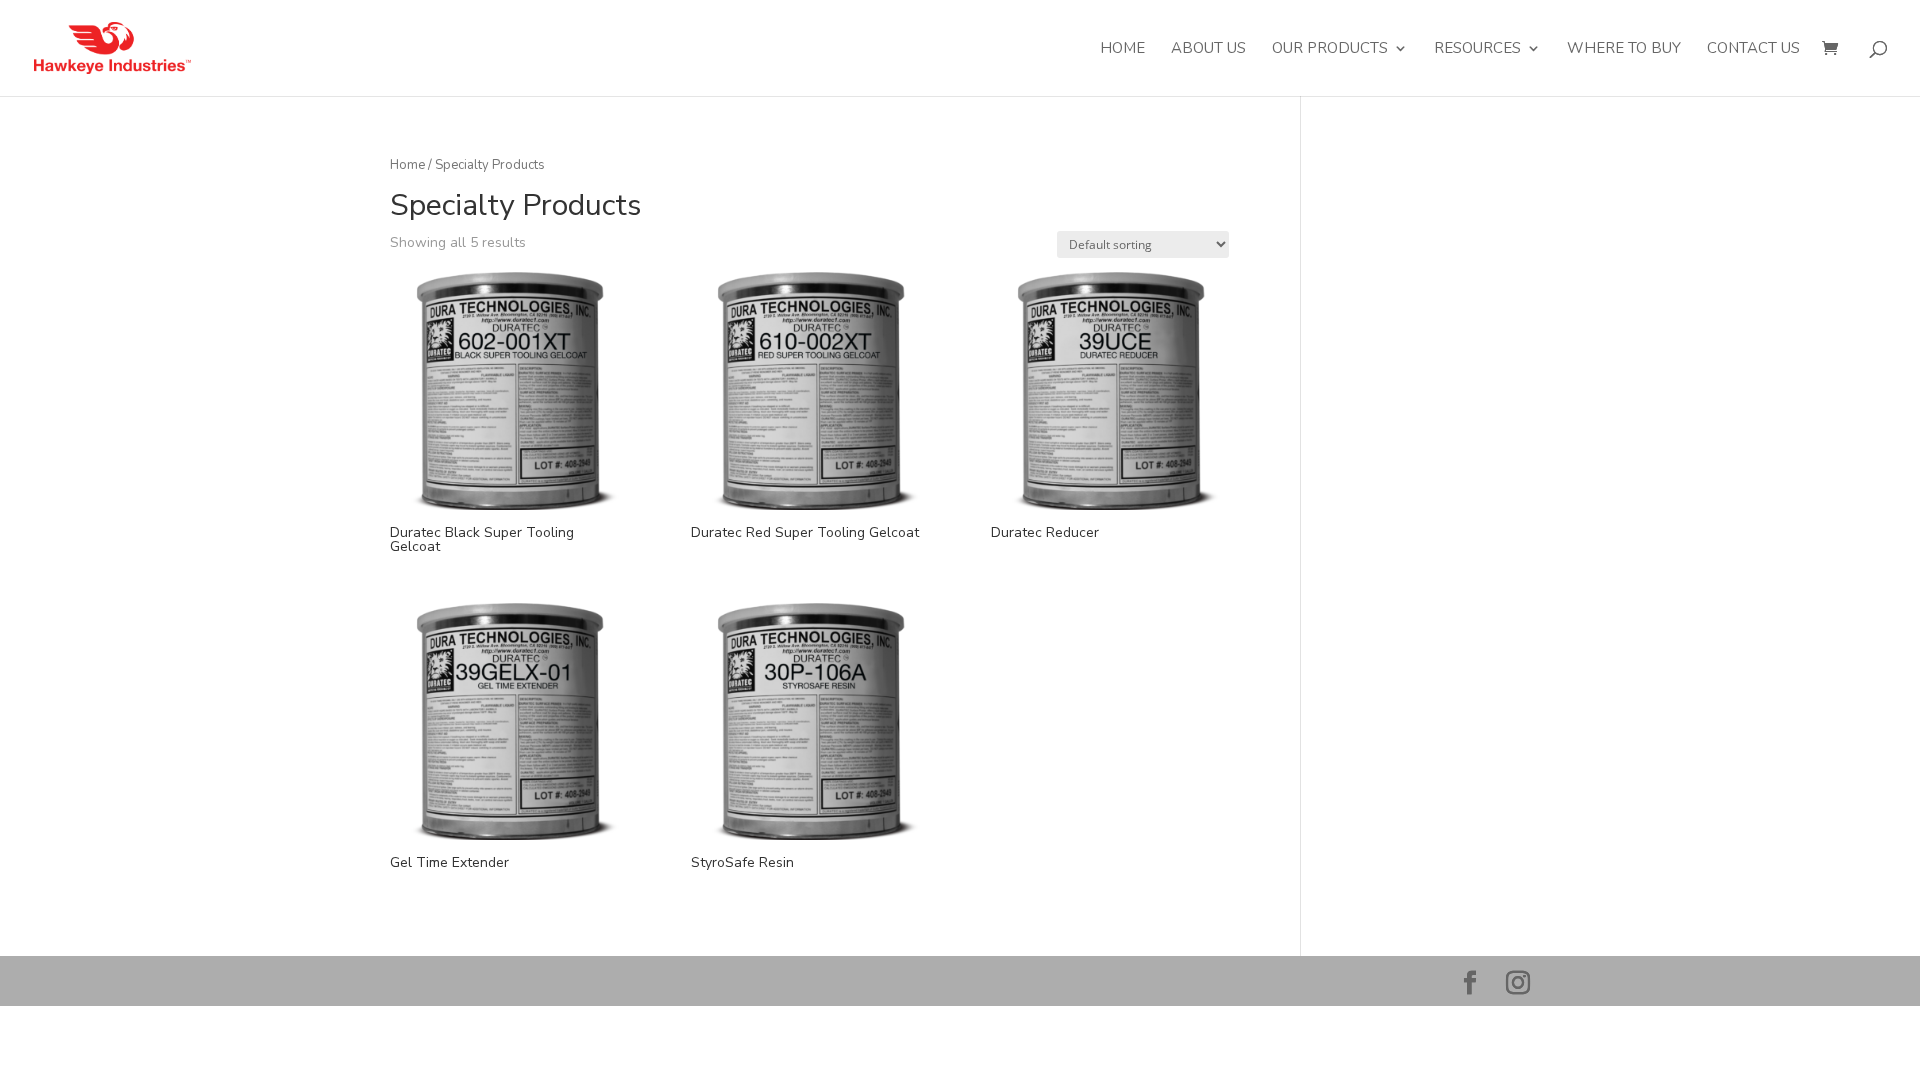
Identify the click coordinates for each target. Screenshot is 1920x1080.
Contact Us (1753, 49)
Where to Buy (1624, 49)
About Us (1208, 49)
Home (1122, 49)
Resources (1477, 49)
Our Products (1330, 49)
